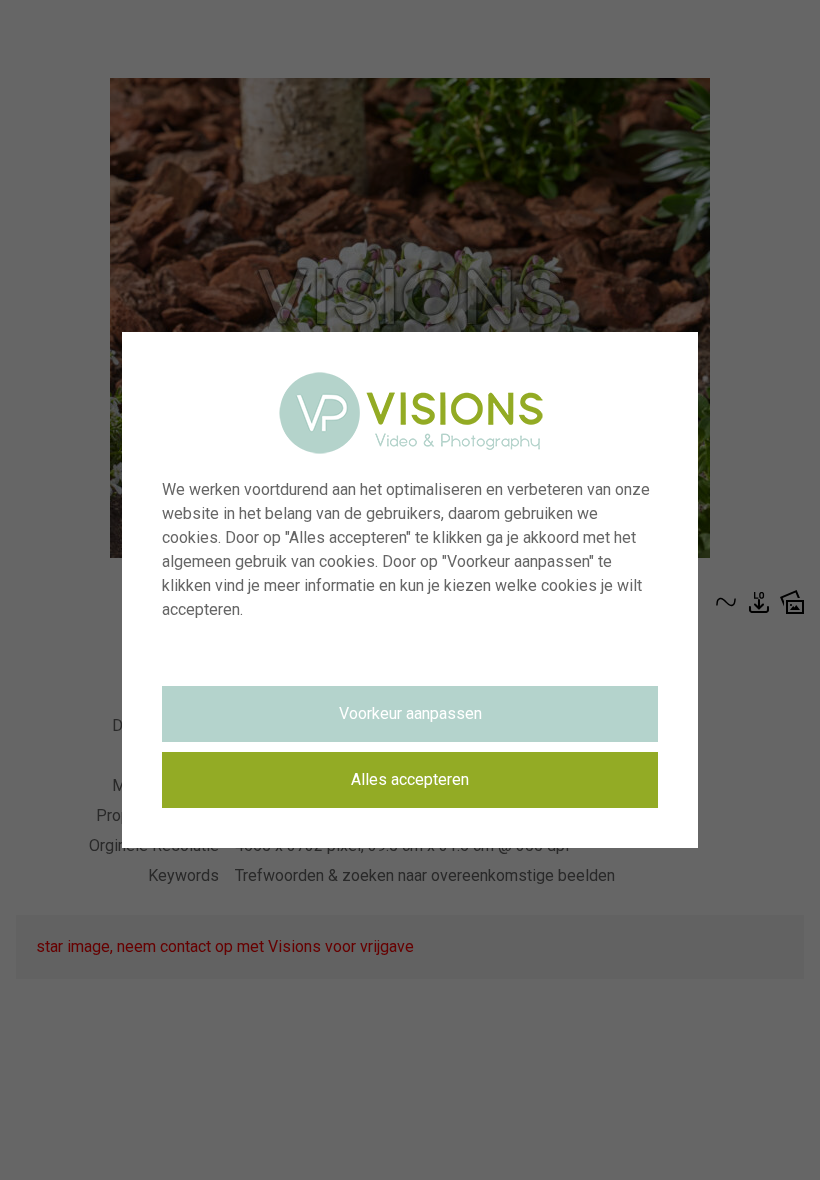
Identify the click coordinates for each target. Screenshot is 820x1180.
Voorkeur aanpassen (410, 713)
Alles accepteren (410, 779)
